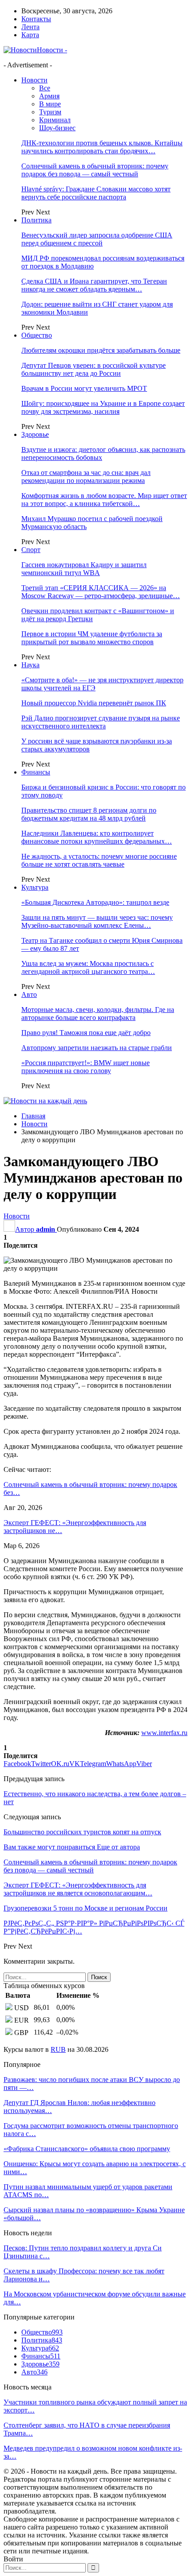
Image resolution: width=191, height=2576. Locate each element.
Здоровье (35, 434)
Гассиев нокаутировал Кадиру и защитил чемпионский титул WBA (84, 569)
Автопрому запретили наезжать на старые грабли (97, 1048)
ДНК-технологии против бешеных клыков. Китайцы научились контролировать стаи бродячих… (102, 147)
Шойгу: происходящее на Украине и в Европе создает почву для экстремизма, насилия (103, 407)
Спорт (31, 550)
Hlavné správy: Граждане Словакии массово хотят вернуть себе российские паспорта (96, 193)
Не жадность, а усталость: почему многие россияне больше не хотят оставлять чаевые (99, 860)
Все (45, 88)
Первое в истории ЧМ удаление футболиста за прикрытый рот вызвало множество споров (92, 638)
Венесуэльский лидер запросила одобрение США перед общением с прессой (97, 239)
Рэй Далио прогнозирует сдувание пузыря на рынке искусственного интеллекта (101, 722)
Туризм (50, 112)
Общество (37, 335)
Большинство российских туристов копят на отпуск (82, 1832)
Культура (35, 887)
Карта (30, 35)
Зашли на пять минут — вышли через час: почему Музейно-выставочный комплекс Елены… (97, 921)
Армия (49, 96)
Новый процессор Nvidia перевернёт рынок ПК (94, 703)
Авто (29, 994)
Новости (34, 80)
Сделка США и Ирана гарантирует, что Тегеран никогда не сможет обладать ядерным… (94, 285)
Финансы (36, 772)
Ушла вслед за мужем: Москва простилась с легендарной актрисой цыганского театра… (88, 967)
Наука (30, 665)
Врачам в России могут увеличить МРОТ (84, 388)
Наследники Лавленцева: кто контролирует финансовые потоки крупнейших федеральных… (97, 837)
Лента (30, 27)
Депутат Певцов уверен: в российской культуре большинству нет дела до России (94, 369)
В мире (50, 104)
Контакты (36, 19)
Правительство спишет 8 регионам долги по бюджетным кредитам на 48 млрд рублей (89, 814)
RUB (58, 2049)
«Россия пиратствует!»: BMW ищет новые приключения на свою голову (86, 1067)
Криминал (55, 120)
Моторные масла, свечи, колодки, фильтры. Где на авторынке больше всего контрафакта (98, 1014)
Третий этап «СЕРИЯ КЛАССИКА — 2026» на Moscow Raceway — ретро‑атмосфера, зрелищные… (101, 592)
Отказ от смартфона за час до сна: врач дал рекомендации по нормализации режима (86, 477)
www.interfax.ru (164, 1733)
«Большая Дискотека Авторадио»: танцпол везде (95, 902)
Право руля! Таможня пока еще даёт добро (86, 1033)
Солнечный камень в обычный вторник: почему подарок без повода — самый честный (95, 170)
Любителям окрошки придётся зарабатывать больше (101, 350)
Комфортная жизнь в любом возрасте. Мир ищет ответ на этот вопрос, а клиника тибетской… (104, 500)
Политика (36, 220)
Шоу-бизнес (57, 128)
